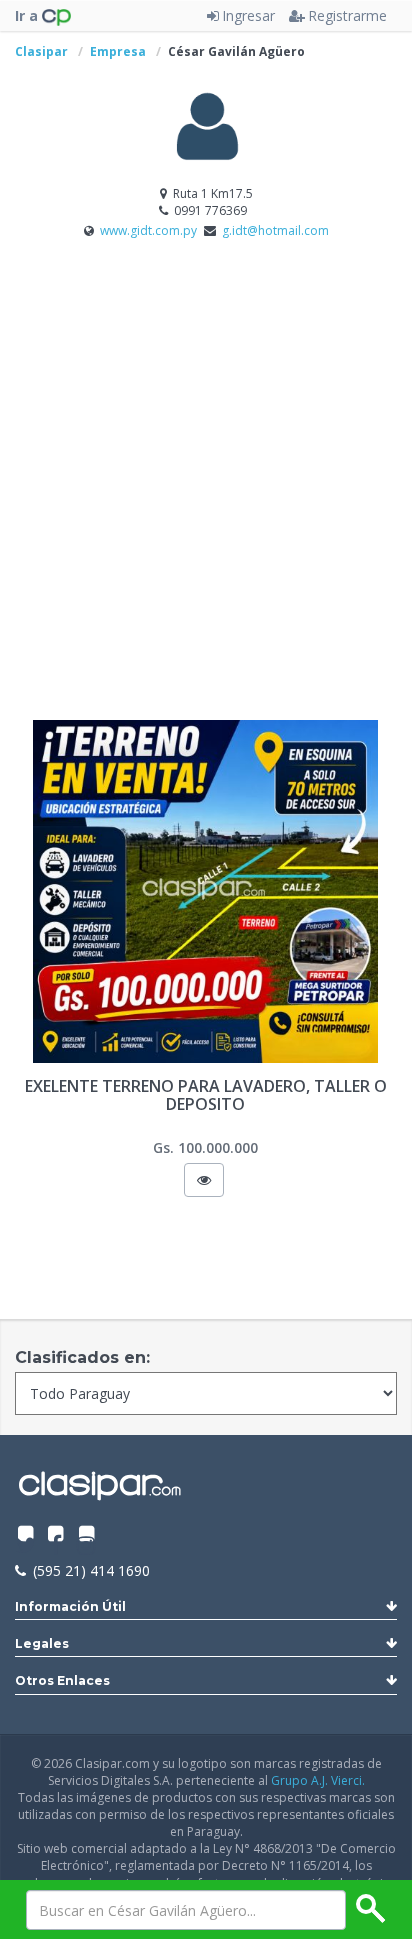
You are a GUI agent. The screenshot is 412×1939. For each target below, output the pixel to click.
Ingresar (248, 15)
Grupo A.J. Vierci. (318, 1780)
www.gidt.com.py (150, 230)
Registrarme (347, 15)
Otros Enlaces (62, 1680)
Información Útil (70, 1606)
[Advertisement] (206, 503)
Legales (42, 1643)
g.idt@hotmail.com (275, 230)
